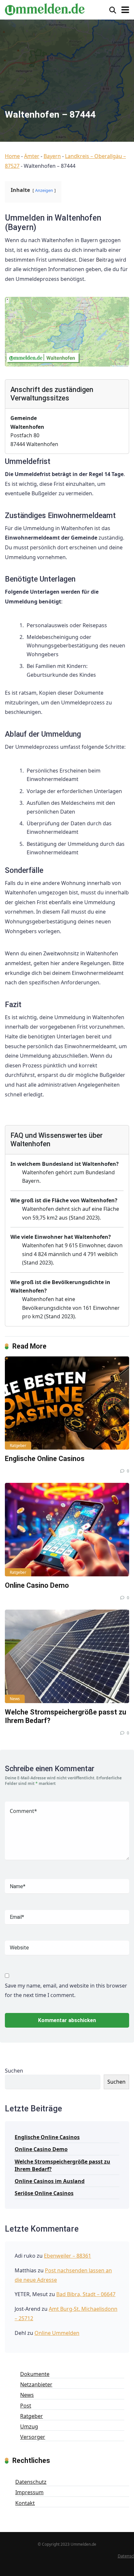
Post (26, 2406)
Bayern (52, 156)
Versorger (33, 2437)
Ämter (32, 156)
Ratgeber (18, 1446)
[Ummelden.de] (45, 8)
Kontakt (25, 2503)
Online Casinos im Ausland (50, 2181)
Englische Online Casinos (45, 1459)
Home (12, 156)
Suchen (14, 2071)
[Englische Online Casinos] (67, 1403)
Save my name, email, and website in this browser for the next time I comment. (66, 1990)
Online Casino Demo (37, 1585)
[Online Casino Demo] (67, 1530)
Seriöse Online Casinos (44, 2193)
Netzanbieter (36, 2384)
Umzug (29, 2426)
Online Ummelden (57, 2333)
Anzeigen (44, 190)
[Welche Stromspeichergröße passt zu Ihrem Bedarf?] (67, 1656)
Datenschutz (31, 2482)
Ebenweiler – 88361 (67, 2256)
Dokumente (35, 2374)
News (15, 1699)
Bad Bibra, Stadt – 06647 (86, 2294)
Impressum (29, 2492)
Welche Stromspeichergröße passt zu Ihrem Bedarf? (62, 2165)
